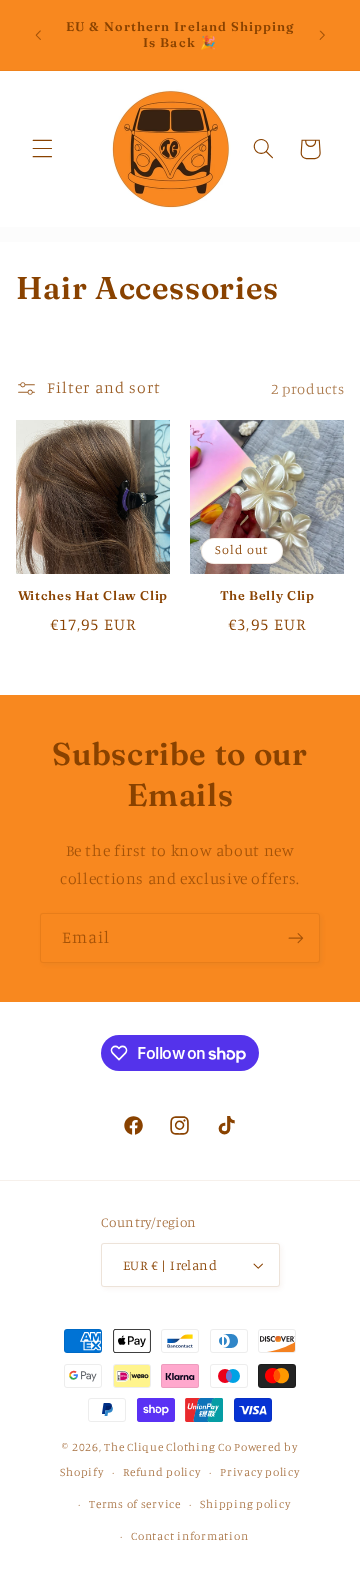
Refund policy (162, 1472)
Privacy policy (259, 1472)
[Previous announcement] (38, 35)
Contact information (189, 1536)
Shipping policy (245, 1504)
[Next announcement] (322, 35)
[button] (42, 149)
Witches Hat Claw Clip (93, 595)
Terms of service (135, 1504)
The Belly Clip (267, 595)
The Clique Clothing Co (167, 1447)
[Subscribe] (296, 937)
